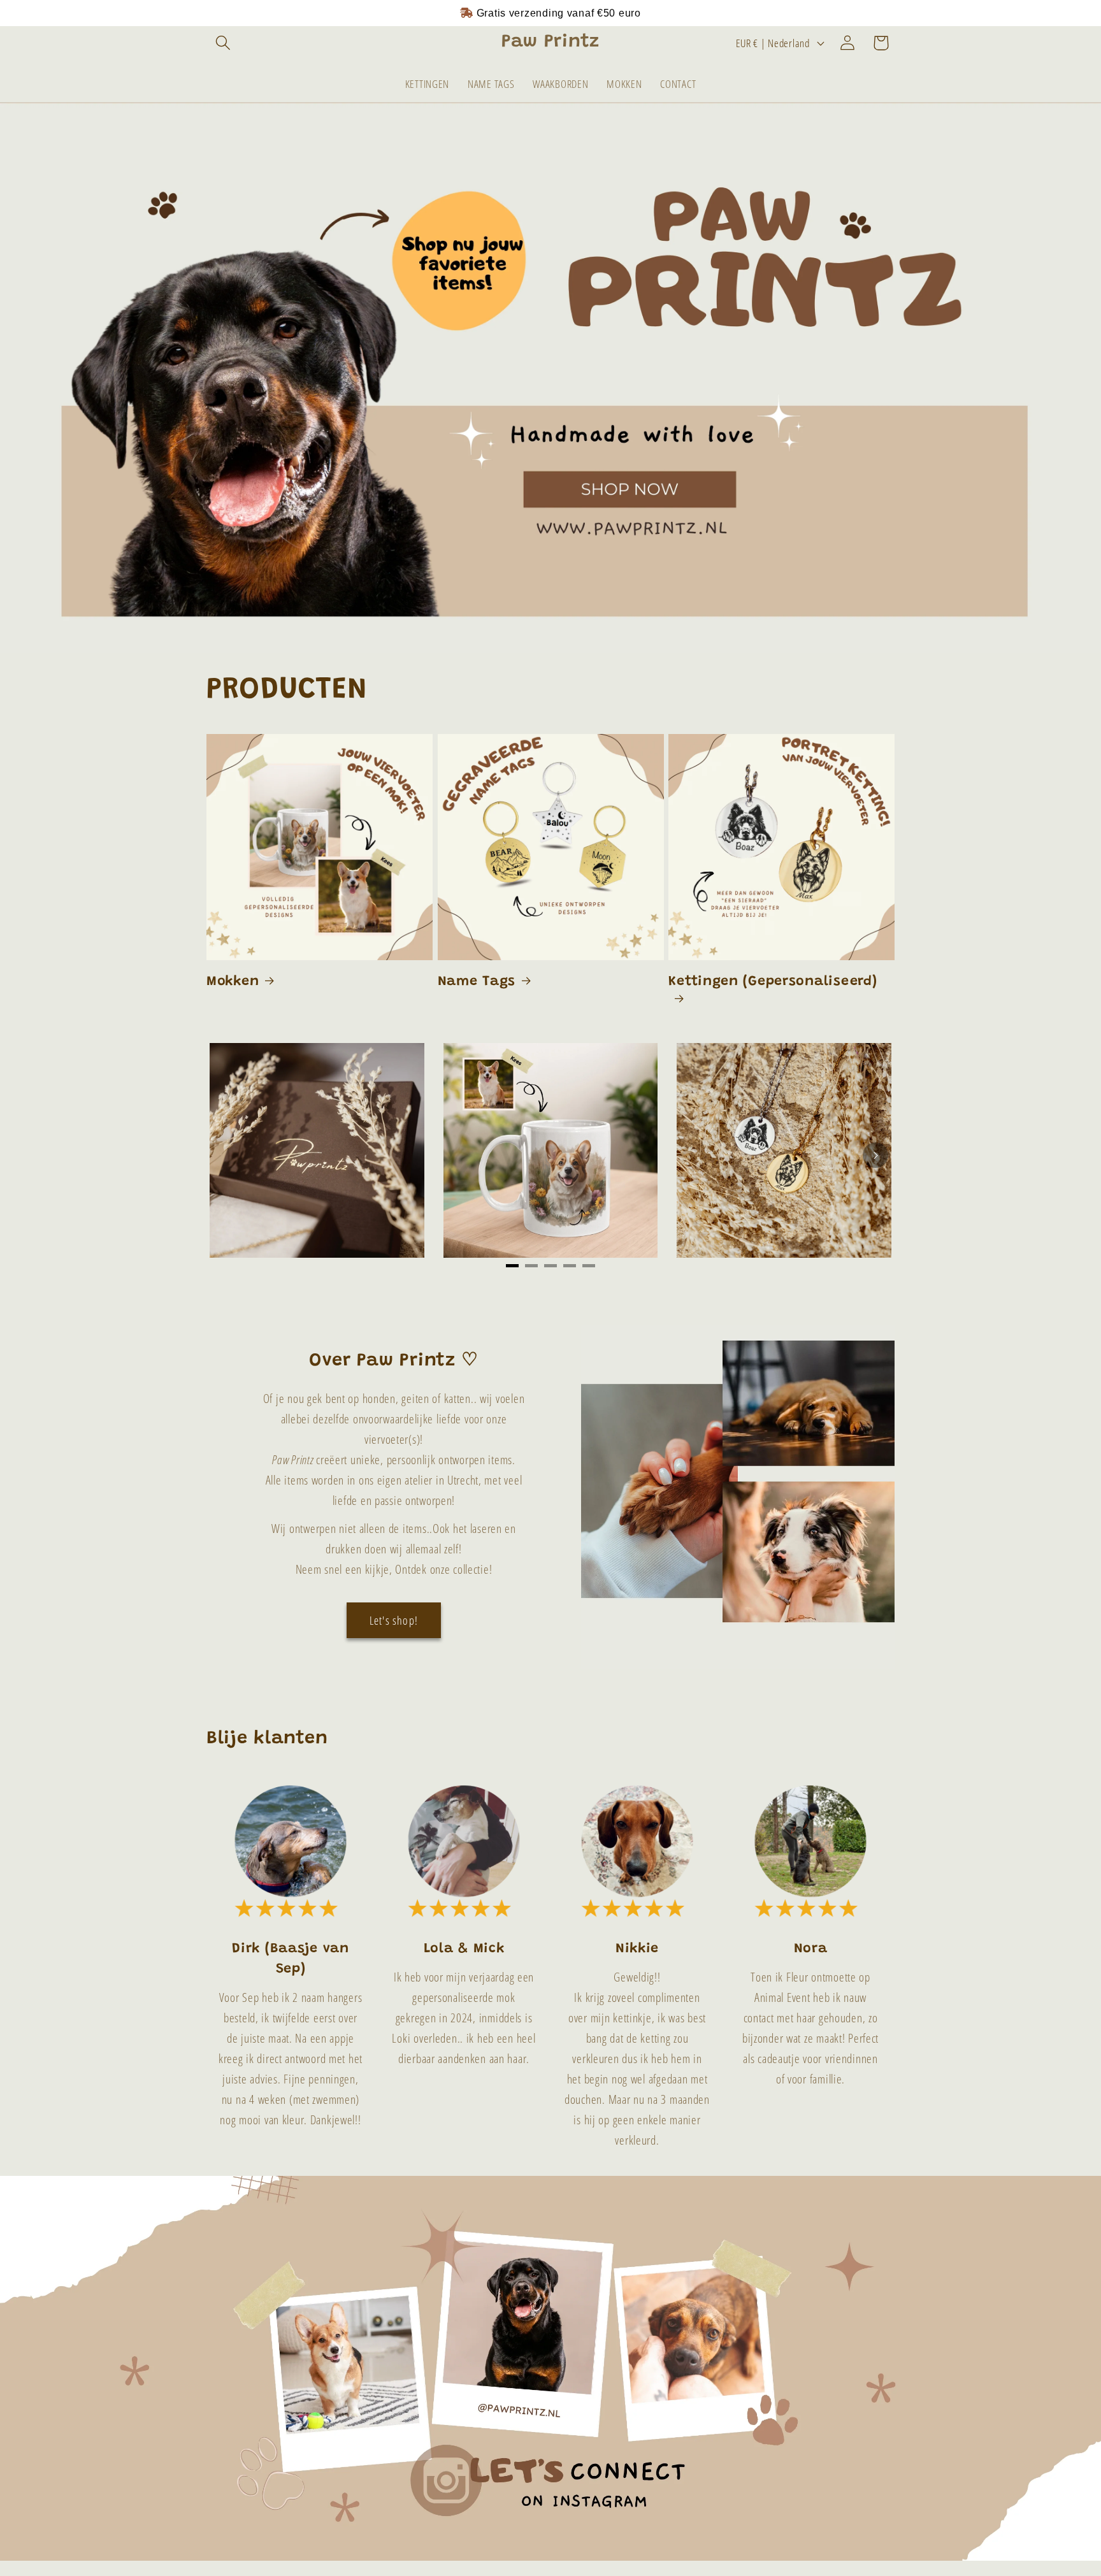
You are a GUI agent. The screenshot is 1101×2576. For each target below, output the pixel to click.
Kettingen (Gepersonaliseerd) (773, 982)
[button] (223, 43)
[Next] (875, 1155)
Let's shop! (394, 1620)
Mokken (233, 982)
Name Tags (477, 982)
